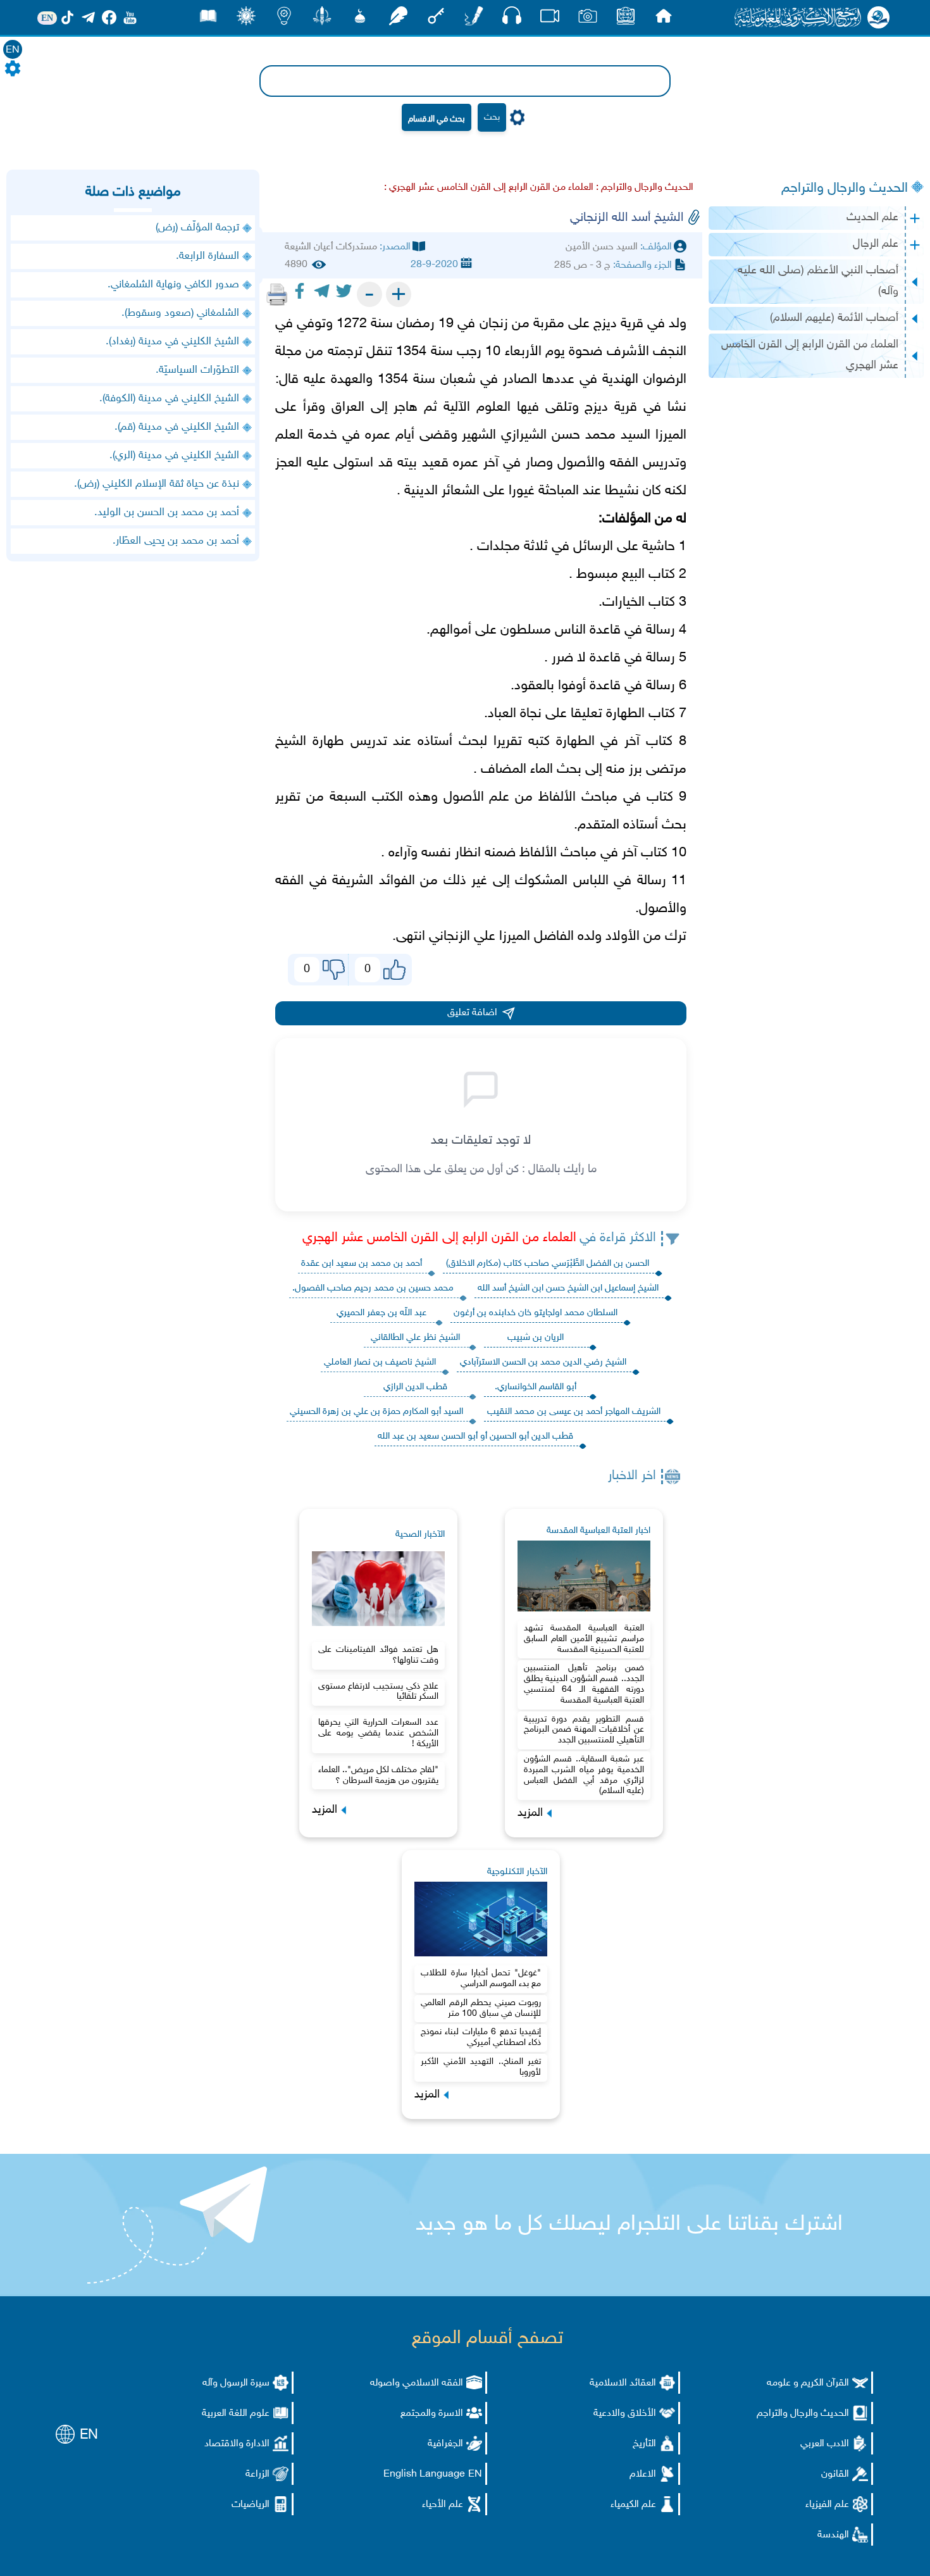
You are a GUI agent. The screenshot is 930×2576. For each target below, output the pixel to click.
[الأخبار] (626, 19)
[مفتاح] (436, 19)
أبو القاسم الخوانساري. (536, 1387)
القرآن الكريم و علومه (808, 2383)
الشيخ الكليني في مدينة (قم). (177, 427)
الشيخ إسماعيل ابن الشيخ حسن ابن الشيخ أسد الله (568, 1288)
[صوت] (512, 19)
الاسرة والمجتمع (432, 2414)
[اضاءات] (284, 19)
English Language (424, 2474)
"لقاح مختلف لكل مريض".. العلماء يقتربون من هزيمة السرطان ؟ (378, 1775)
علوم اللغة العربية (236, 2414)
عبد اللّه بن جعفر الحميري (381, 1313)
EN (13, 50)
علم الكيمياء (633, 2505)
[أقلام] (474, 19)
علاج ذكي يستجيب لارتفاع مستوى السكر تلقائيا (378, 1692)
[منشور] (322, 19)
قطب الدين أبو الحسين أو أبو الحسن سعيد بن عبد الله (475, 1436)
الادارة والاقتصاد (237, 2444)
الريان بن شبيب (536, 1338)
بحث (492, 117)
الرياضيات (251, 2505)
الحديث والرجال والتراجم (845, 189)
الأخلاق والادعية (625, 2414)
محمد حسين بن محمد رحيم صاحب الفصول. (373, 1288)
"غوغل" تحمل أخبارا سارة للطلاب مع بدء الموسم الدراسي (481, 1979)
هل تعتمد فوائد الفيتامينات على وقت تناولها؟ (378, 1655)
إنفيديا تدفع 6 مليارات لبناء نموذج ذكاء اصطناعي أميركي (481, 2037)
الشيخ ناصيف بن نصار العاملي (380, 1362)
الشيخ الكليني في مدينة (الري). (174, 456)
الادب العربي (825, 2444)
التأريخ (644, 2444)
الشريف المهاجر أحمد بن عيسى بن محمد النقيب (574, 1412)
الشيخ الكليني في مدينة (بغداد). (172, 342)
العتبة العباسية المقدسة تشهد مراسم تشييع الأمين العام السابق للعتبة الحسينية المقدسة (584, 1639)
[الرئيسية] (664, 19)
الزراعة (257, 2474)
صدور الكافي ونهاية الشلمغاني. (173, 285)
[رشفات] (398, 19)
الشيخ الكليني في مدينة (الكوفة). (169, 399)
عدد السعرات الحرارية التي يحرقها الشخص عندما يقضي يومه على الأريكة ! (378, 1733)
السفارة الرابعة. (208, 256)
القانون (835, 2474)
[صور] (588, 19)
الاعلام (643, 2474)
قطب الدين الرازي (415, 1387)
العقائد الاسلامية (623, 2383)
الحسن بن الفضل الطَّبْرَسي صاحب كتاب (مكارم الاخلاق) (548, 1264)
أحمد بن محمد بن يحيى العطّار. (176, 541)
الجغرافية (445, 2444)
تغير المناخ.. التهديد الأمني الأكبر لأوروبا (481, 2067)
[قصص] (208, 19)
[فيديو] (550, 19)
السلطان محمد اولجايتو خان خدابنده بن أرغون (536, 1313)
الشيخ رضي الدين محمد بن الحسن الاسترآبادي (543, 1362)
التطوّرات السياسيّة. (197, 370)
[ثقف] (246, 19)
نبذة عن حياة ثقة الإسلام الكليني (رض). (157, 484)
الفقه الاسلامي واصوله (417, 2383)
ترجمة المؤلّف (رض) (197, 228)
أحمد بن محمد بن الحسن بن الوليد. (167, 513)
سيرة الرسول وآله (236, 2383)
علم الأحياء (443, 2505)
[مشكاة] (360, 19)
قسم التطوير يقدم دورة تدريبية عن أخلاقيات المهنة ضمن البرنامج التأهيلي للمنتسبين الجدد (584, 1730)
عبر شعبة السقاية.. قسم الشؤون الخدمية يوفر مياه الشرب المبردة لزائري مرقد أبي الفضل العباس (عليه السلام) (584, 1775)
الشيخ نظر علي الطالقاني (415, 1338)
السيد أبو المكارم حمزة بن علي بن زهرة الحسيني (376, 1412)
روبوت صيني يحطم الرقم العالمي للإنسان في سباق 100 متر (481, 2008)
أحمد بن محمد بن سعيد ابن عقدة (362, 1264)
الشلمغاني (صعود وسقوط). (180, 313)
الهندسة (833, 2535)
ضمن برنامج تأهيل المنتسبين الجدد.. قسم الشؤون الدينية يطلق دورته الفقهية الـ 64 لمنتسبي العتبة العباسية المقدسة (584, 1684)
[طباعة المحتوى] (277, 294)
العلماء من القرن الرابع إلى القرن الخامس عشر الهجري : (489, 188)
